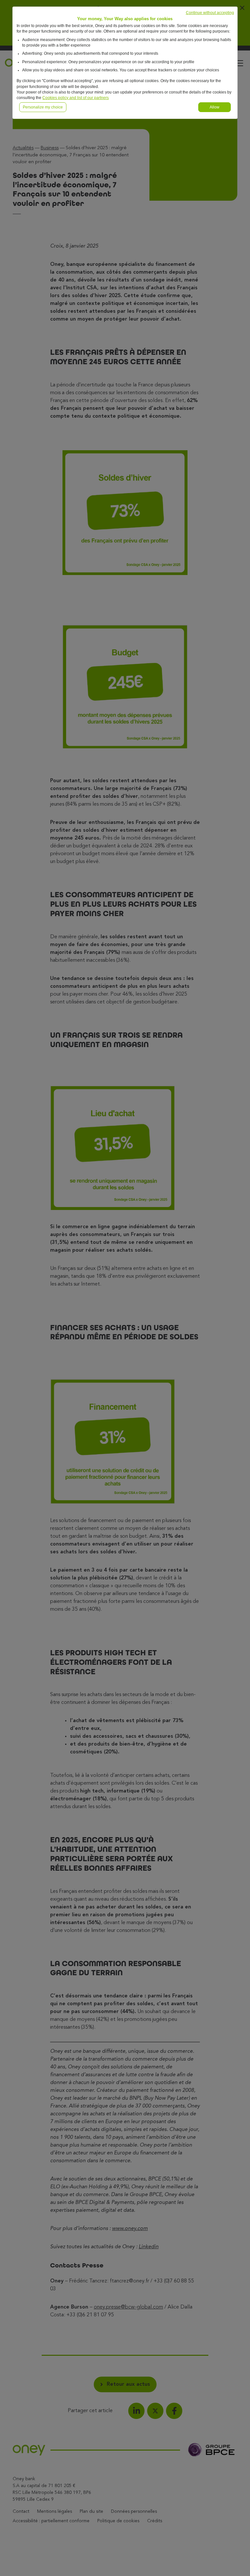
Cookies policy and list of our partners (76, 98)
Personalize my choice (43, 107)
